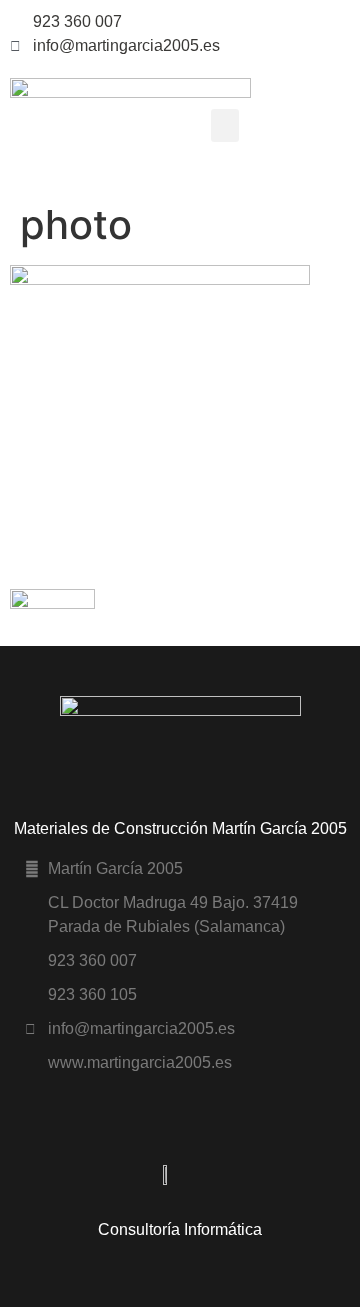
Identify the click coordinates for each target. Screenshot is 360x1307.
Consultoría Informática (180, 1229)
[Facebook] (346, 22)
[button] (225, 125)
